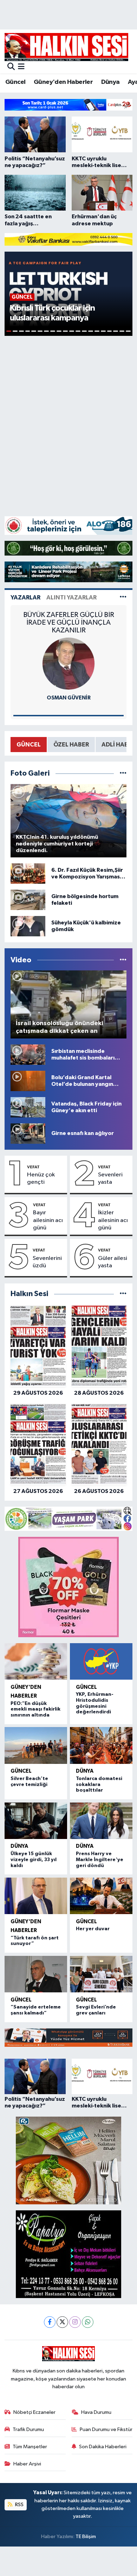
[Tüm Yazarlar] (123, 597)
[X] (62, 2322)
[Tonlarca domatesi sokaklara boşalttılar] (101, 1745)
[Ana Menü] (21, 67)
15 (97, 331)
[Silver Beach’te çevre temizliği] (36, 1745)
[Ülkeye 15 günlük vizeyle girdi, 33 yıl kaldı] (36, 1821)
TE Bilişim (86, 2537)
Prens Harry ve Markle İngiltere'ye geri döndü (100, 1860)
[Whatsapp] (88, 2322)
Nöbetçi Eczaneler (34, 2412)
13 (84, 331)
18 (116, 331)
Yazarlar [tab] (25, 597)
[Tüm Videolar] (123, 960)
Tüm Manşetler (30, 2447)
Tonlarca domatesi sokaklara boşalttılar (99, 1785)
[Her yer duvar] (101, 1896)
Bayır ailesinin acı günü (48, 1220)
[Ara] (11, 67)
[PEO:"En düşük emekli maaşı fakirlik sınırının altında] (36, 1661)
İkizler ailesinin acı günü (113, 1220)
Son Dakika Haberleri (103, 2447)
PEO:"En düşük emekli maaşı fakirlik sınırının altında (35, 1709)
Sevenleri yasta (110, 1179)
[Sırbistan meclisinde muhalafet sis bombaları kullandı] (28, 1054)
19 (122, 331)
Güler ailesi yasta (113, 1262)
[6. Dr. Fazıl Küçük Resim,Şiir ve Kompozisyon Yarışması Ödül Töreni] (28, 873)
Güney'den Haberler (63, 82)
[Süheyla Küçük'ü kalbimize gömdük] (28, 926)
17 (110, 331)
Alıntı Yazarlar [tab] (71, 597)
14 (91, 331)
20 (128, 331)
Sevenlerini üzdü (47, 1262)
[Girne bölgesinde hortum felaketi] (28, 900)
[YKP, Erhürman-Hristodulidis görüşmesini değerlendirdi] (101, 1661)
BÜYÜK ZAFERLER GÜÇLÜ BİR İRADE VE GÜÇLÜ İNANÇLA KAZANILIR (69, 623)
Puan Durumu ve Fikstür (106, 2429)
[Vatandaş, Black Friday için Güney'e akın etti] (28, 1107)
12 (78, 331)
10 (65, 331)
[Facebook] (50, 2322)
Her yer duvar (93, 1929)
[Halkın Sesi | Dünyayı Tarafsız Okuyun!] (66, 47)
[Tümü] (123, 1294)
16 (103, 331)
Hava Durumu (96, 2412)
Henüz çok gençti (41, 1179)
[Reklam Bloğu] (68, 105)
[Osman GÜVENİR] (68, 663)
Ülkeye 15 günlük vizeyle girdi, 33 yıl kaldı (34, 1860)
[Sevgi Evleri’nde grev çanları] (101, 1974)
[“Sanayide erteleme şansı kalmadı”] (36, 1974)
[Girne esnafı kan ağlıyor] (28, 1133)
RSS (19, 2505)
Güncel (15, 82)
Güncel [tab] (29, 745)
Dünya (110, 82)
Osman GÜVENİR (69, 698)
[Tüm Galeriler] (123, 773)
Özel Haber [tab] (71, 745)
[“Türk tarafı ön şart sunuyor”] (36, 1896)
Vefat (33, 1167)
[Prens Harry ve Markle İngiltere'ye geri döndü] (101, 1821)
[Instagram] (75, 2322)
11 (72, 331)
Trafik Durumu (28, 2429)
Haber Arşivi (27, 2464)
